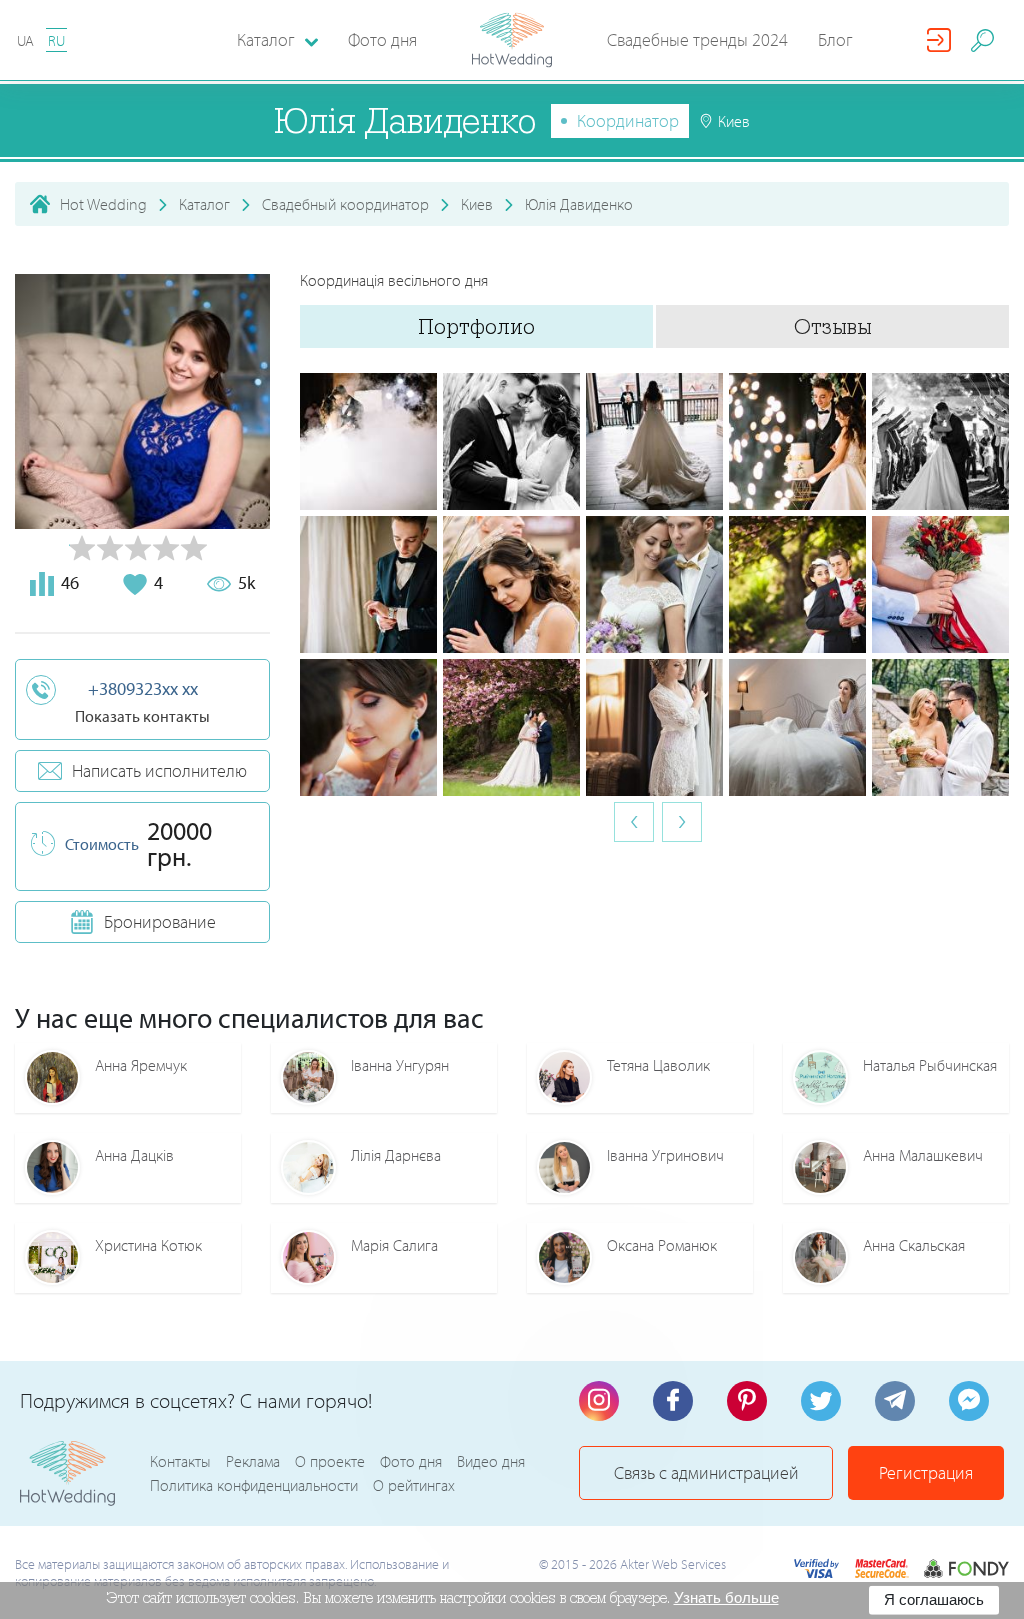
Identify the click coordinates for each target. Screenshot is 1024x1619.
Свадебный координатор (345, 204)
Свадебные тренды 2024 (697, 39)
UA (25, 40)
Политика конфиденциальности (254, 1485)
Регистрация (926, 1472)
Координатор (628, 120)
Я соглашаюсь (934, 1599)
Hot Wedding (103, 204)
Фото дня (382, 39)
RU (56, 40)
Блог (835, 39)
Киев (477, 204)
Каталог (204, 204)
